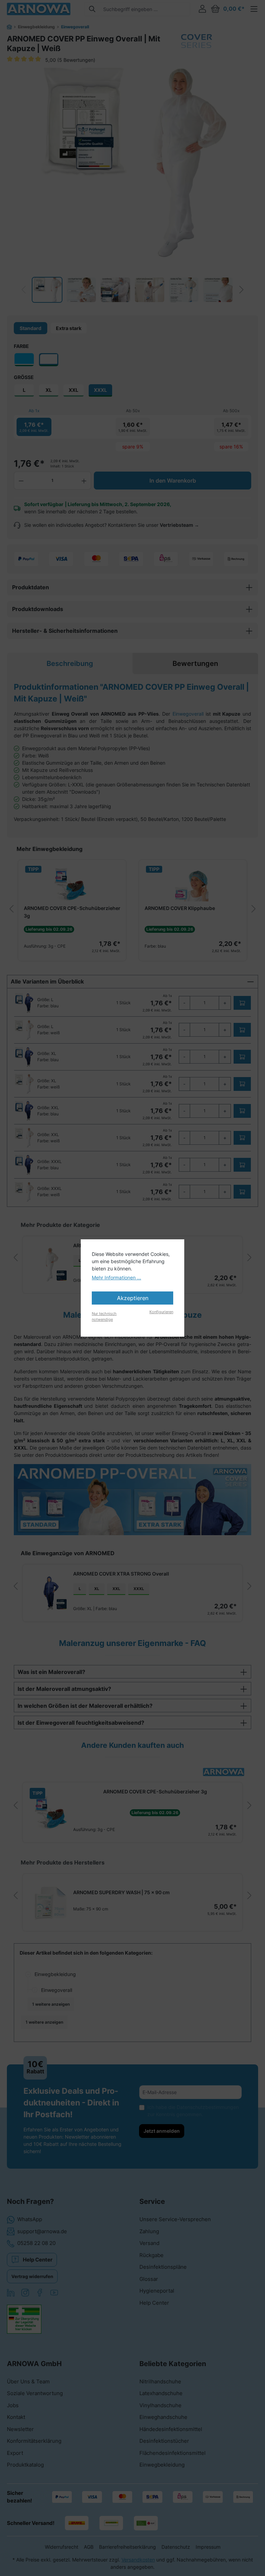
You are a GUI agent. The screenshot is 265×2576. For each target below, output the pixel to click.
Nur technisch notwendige (104, 1316)
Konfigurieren (161, 1312)
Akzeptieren (133, 1298)
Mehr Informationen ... (116, 1277)
